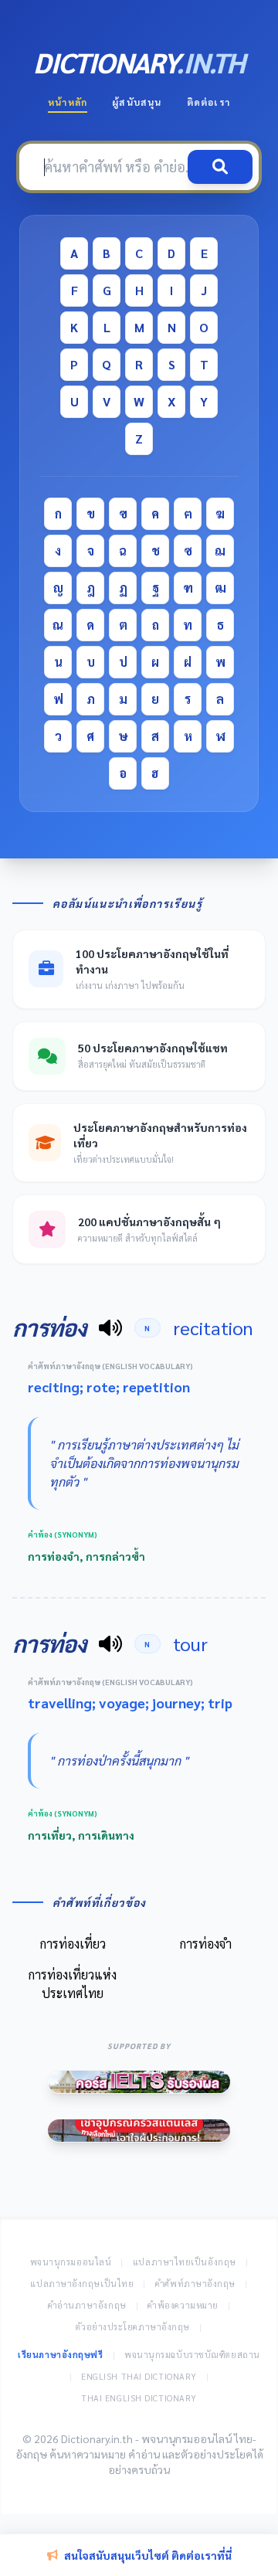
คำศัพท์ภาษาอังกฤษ (195, 2284)
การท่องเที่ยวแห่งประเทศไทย (73, 1984)
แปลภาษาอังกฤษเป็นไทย (82, 2284)
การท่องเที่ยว (73, 1944)
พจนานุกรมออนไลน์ (71, 2262)
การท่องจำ (206, 1944)
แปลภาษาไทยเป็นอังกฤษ (185, 2262)
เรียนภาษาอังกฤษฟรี (60, 2355)
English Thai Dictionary (139, 2376)
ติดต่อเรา (208, 102)
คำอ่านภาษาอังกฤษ (87, 2305)
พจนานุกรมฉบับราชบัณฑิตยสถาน (192, 2355)
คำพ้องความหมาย (183, 2305)
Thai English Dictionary (139, 2398)
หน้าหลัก (68, 102)
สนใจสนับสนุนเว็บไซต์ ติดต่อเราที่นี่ (148, 2555)
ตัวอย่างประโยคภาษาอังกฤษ (133, 2327)
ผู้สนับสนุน (137, 102)
